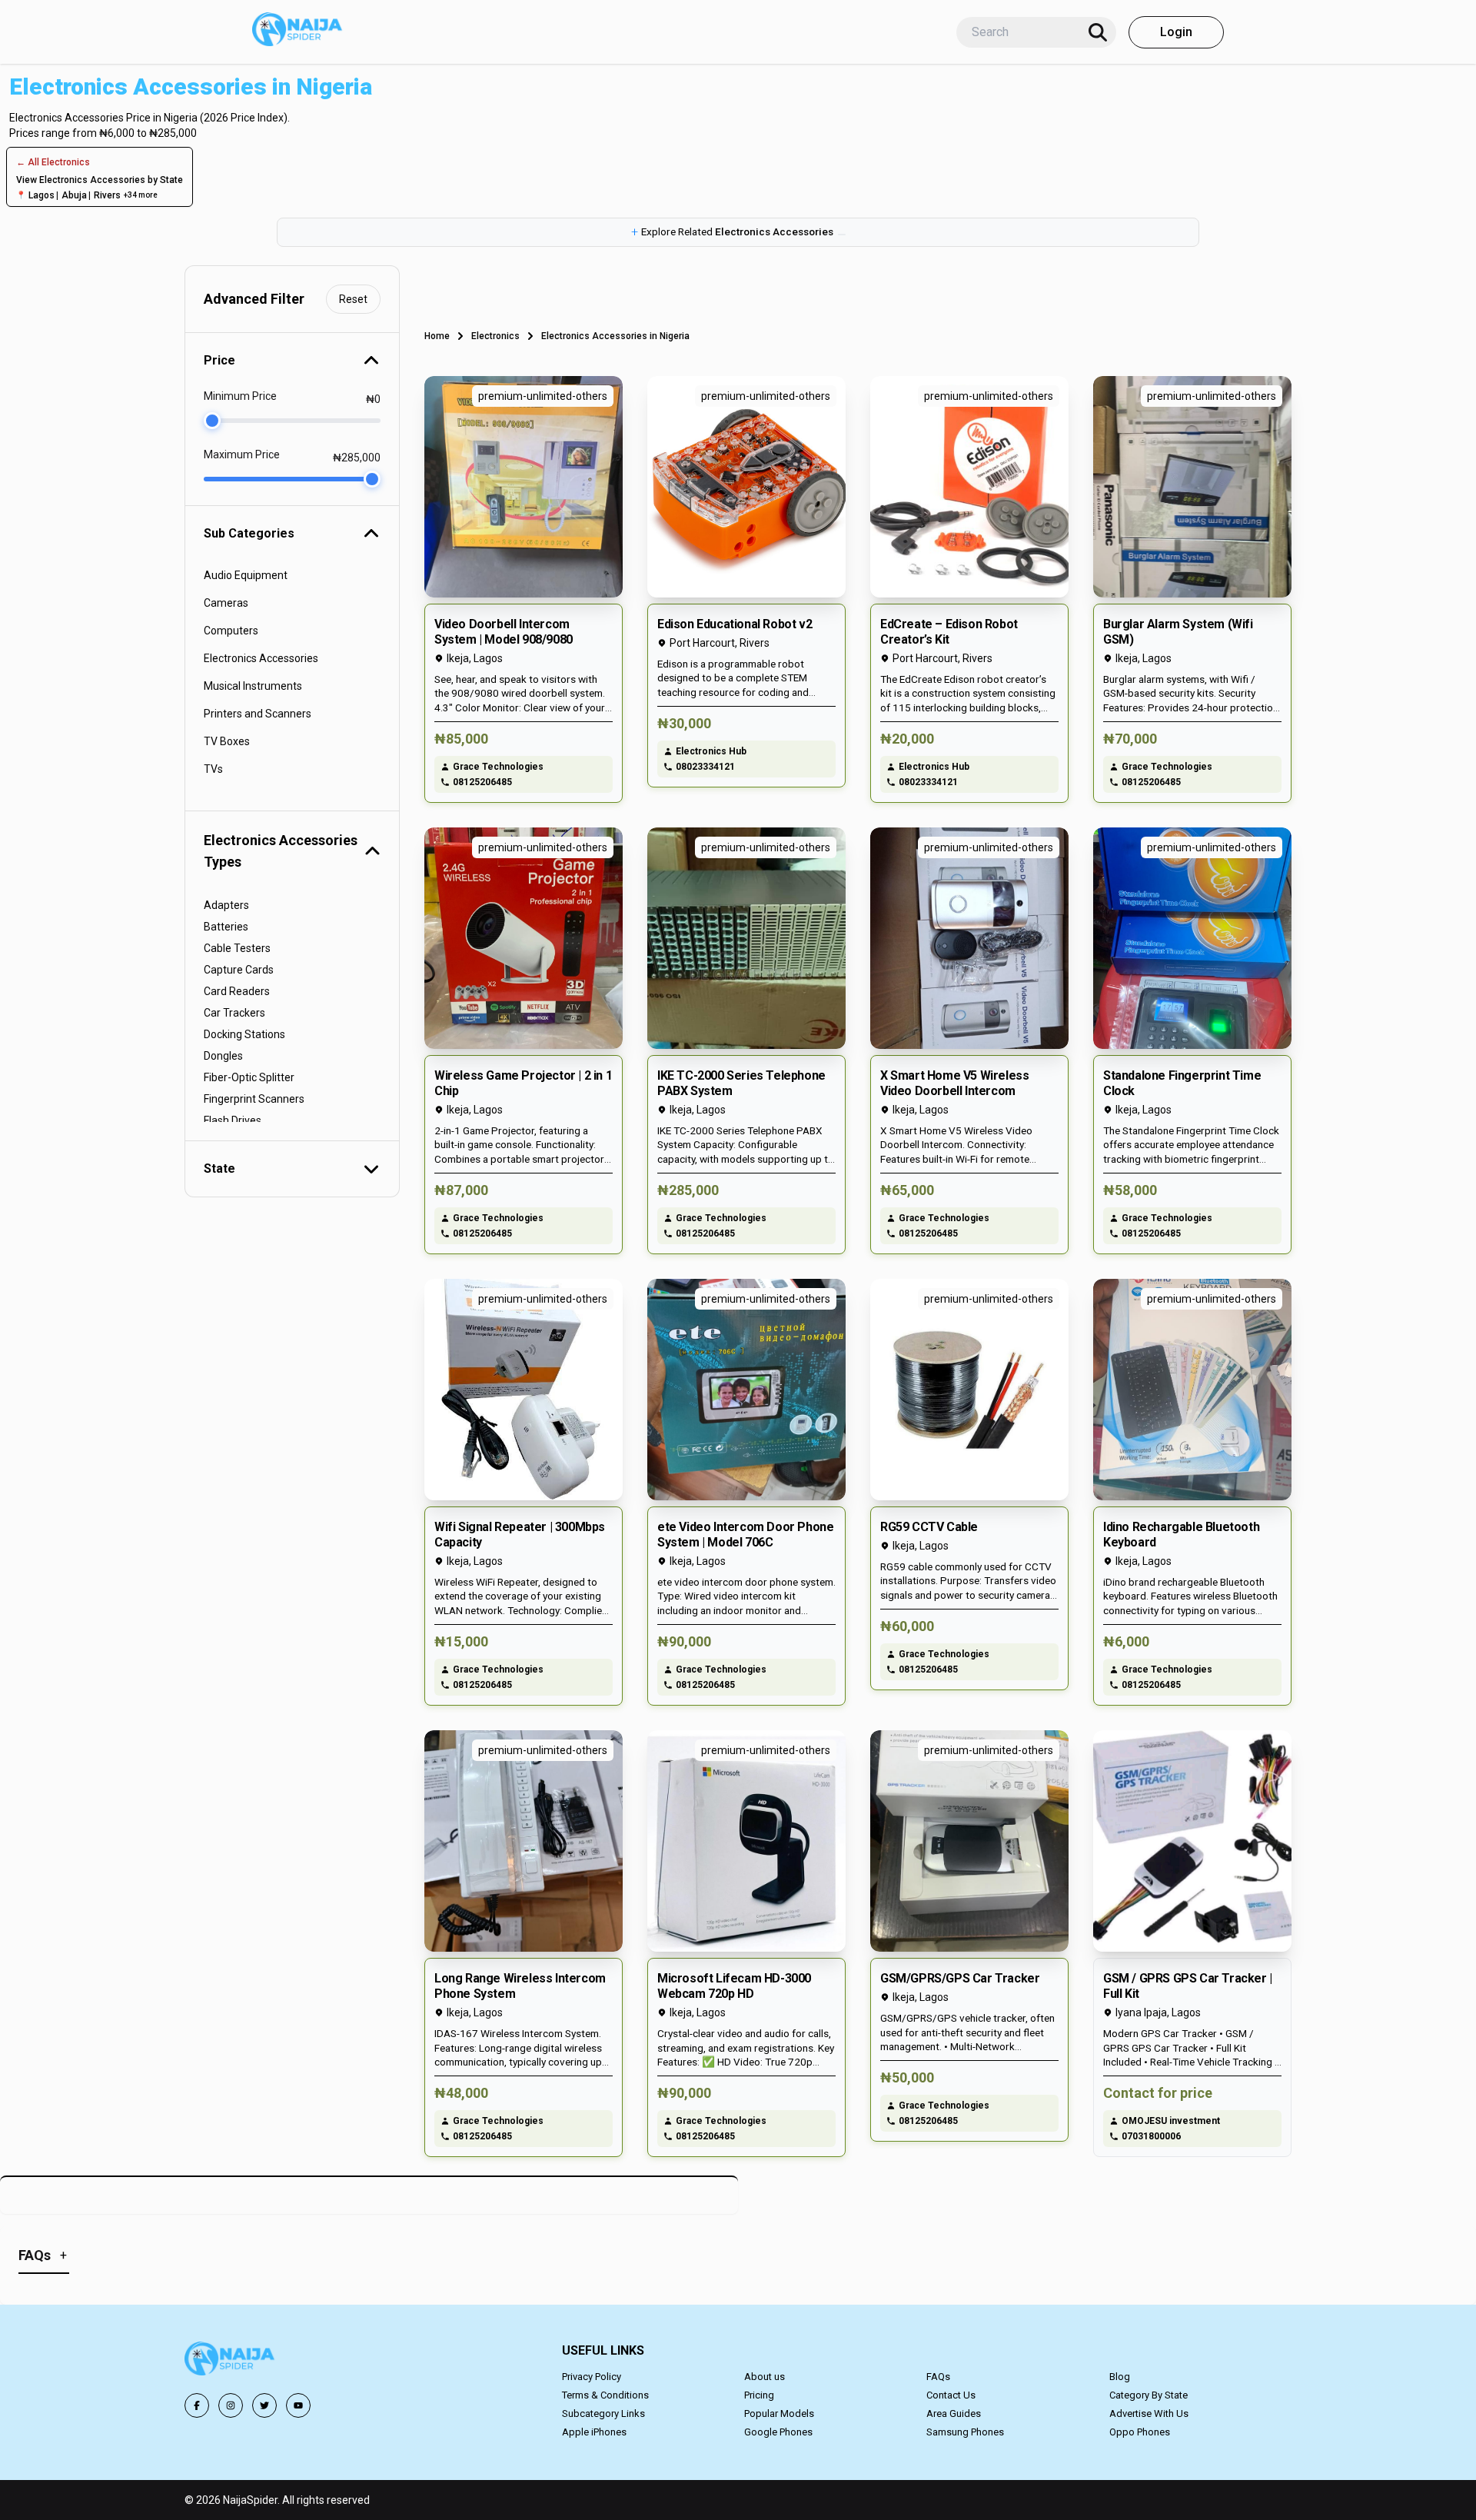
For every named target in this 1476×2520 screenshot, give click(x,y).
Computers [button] (231, 631)
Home (437, 336)
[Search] (1098, 32)
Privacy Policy (592, 2377)
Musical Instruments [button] (253, 686)
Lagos (42, 195)
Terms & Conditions (605, 2395)
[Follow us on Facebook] (197, 2405)
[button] (738, 232)
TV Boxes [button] (227, 741)
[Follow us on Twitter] (264, 2405)
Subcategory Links (603, 2413)
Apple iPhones (594, 2432)
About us (765, 2377)
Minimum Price (240, 396)
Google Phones (778, 2432)
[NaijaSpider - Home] (231, 2361)
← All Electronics (53, 162)
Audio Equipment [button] (246, 575)
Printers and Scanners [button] (258, 714)
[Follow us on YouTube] (298, 2405)
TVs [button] (213, 769)
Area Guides (954, 2413)
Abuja (74, 195)
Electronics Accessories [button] (261, 658)
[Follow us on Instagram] (231, 2405)
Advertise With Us (1149, 2413)
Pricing (759, 2395)
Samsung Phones (965, 2432)
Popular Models (779, 2413)
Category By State (1149, 2395)
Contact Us (951, 2395)
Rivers (107, 195)
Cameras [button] (226, 603)
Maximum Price (242, 454)
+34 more (141, 195)
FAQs (938, 2377)
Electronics (495, 336)
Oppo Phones (1140, 2432)
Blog (1120, 2377)
